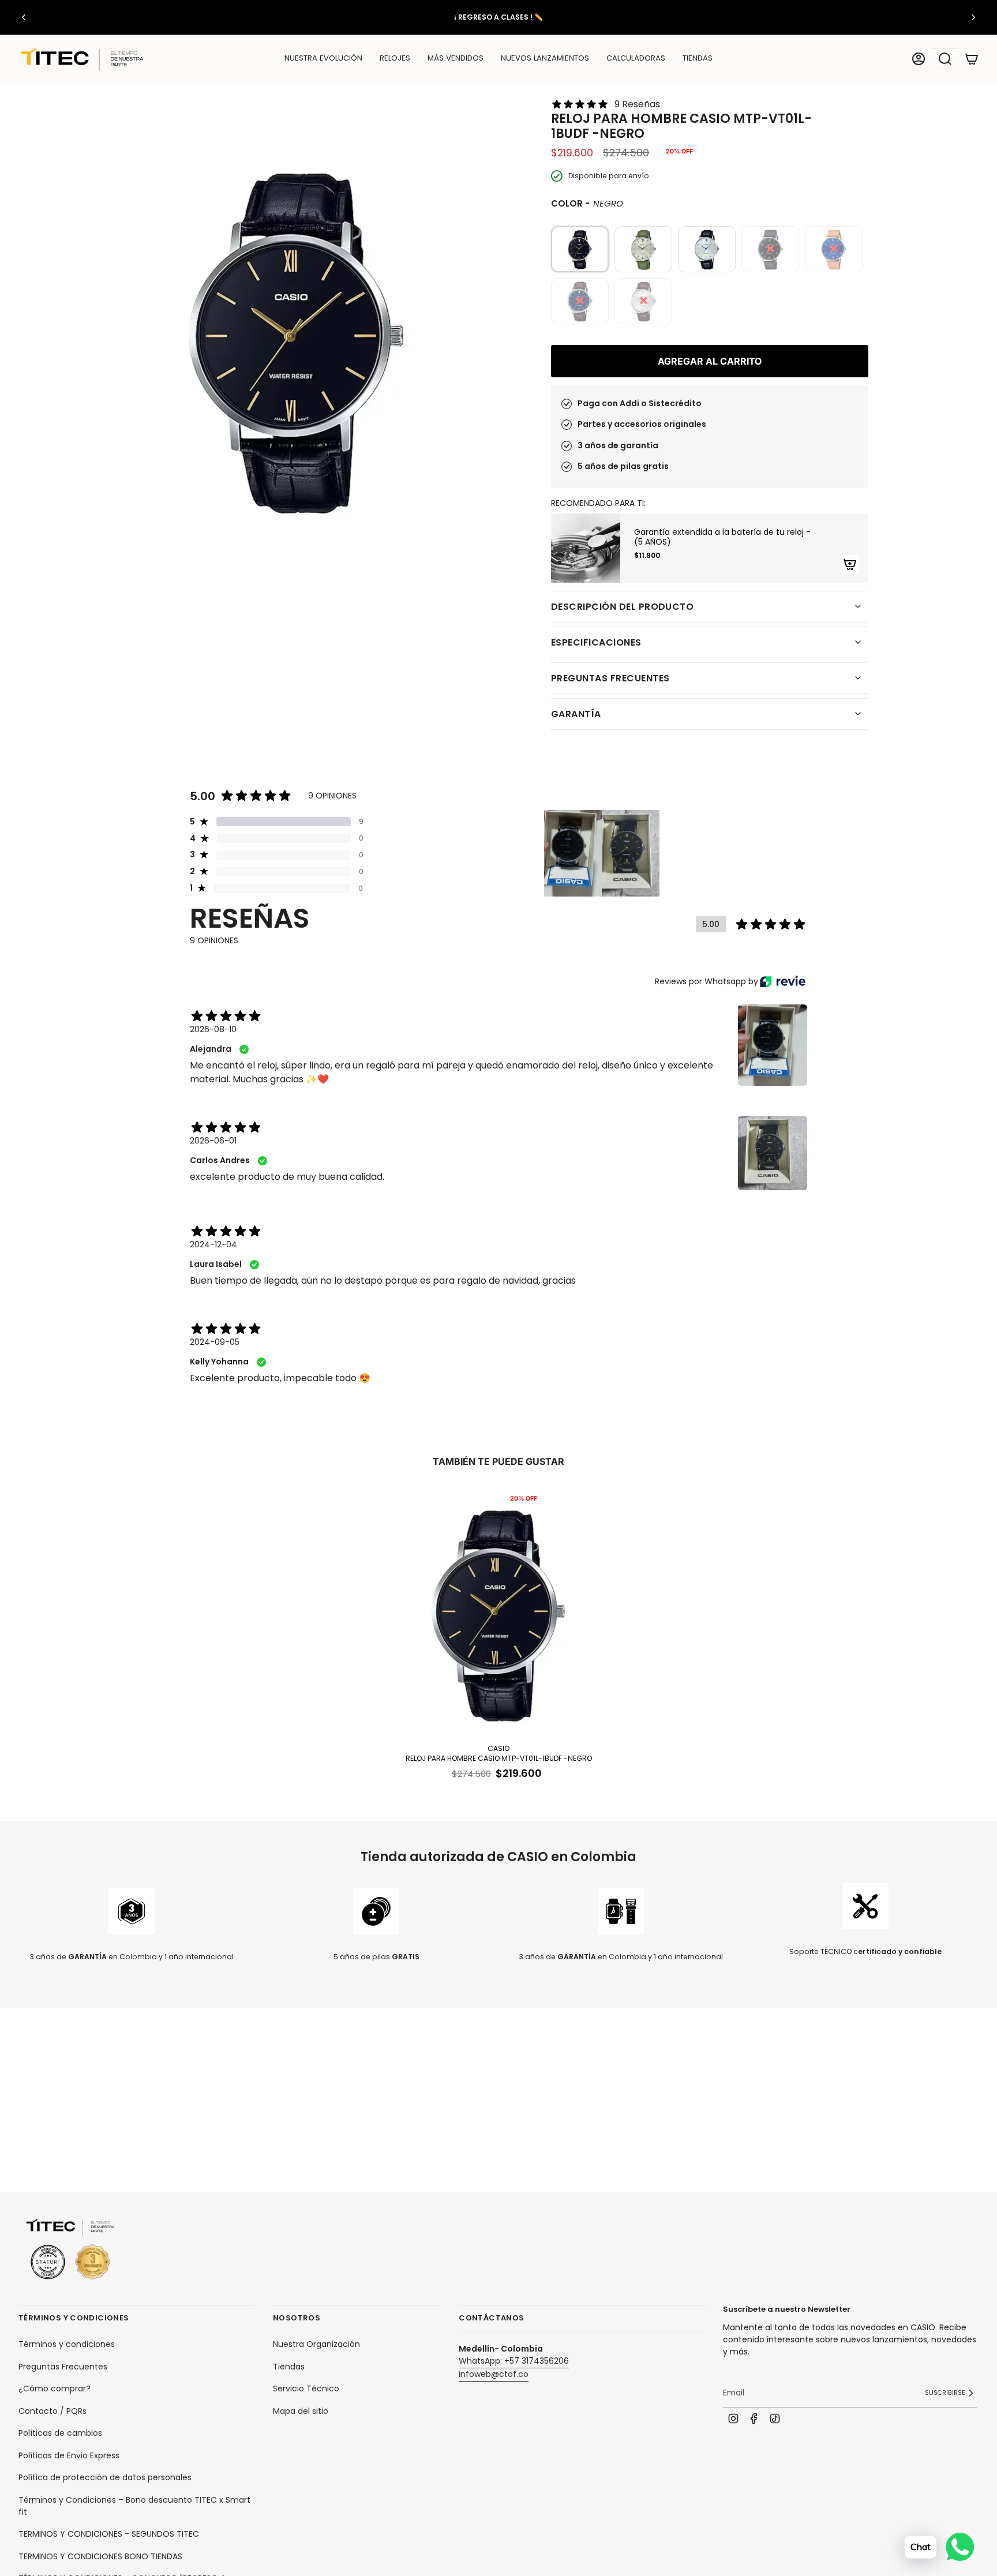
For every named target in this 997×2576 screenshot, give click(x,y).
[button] (395, 59)
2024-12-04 (213, 1244)
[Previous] (24, 17)
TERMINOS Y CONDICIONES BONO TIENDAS (100, 2556)
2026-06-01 (213, 1141)
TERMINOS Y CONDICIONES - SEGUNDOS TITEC (109, 2534)
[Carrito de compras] (972, 59)
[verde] (643, 249)
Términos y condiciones (67, 2344)
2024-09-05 (215, 1342)
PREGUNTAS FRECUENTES (610, 678)
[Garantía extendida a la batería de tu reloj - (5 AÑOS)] (586, 548)
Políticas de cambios (60, 2433)
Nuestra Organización (316, 2344)
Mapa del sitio (301, 2411)
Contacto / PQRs (53, 2411)
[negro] (580, 249)
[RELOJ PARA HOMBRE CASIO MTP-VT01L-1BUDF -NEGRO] (498, 1613)
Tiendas (289, 2367)
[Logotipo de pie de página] (70, 2250)
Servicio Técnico (306, 2388)
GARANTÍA (576, 714)
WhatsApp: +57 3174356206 (514, 2361)
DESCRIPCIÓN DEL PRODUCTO (622, 607)
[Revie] (783, 981)
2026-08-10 (213, 1029)
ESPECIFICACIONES (596, 642)
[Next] (973, 17)
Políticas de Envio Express (69, 2455)
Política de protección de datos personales (105, 2477)
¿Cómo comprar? (55, 2388)
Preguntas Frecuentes (63, 2367)
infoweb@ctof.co (494, 2374)
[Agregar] (850, 564)
